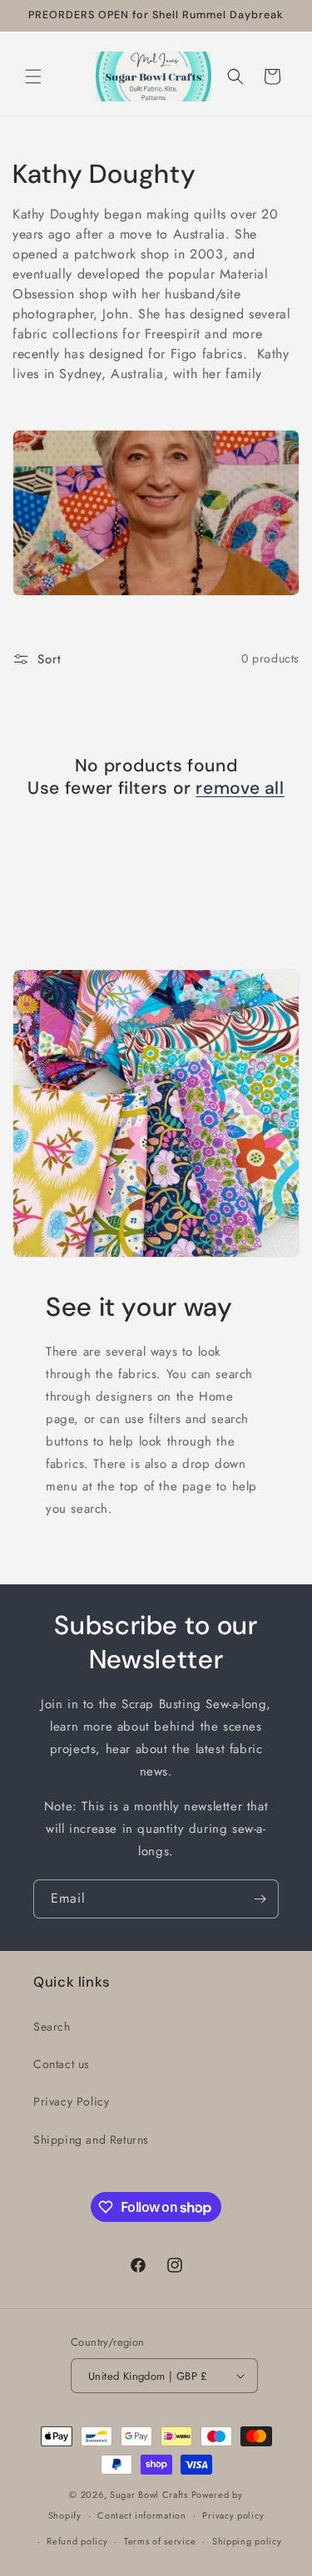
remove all (240, 788)
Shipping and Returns (91, 2140)
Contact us (62, 2064)
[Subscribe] (260, 1899)
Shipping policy (247, 2541)
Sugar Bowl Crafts (149, 2495)
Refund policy (77, 2541)
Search (52, 2027)
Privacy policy (233, 2515)
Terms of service (160, 2541)
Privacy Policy (71, 2101)
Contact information (141, 2515)
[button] (33, 76)
